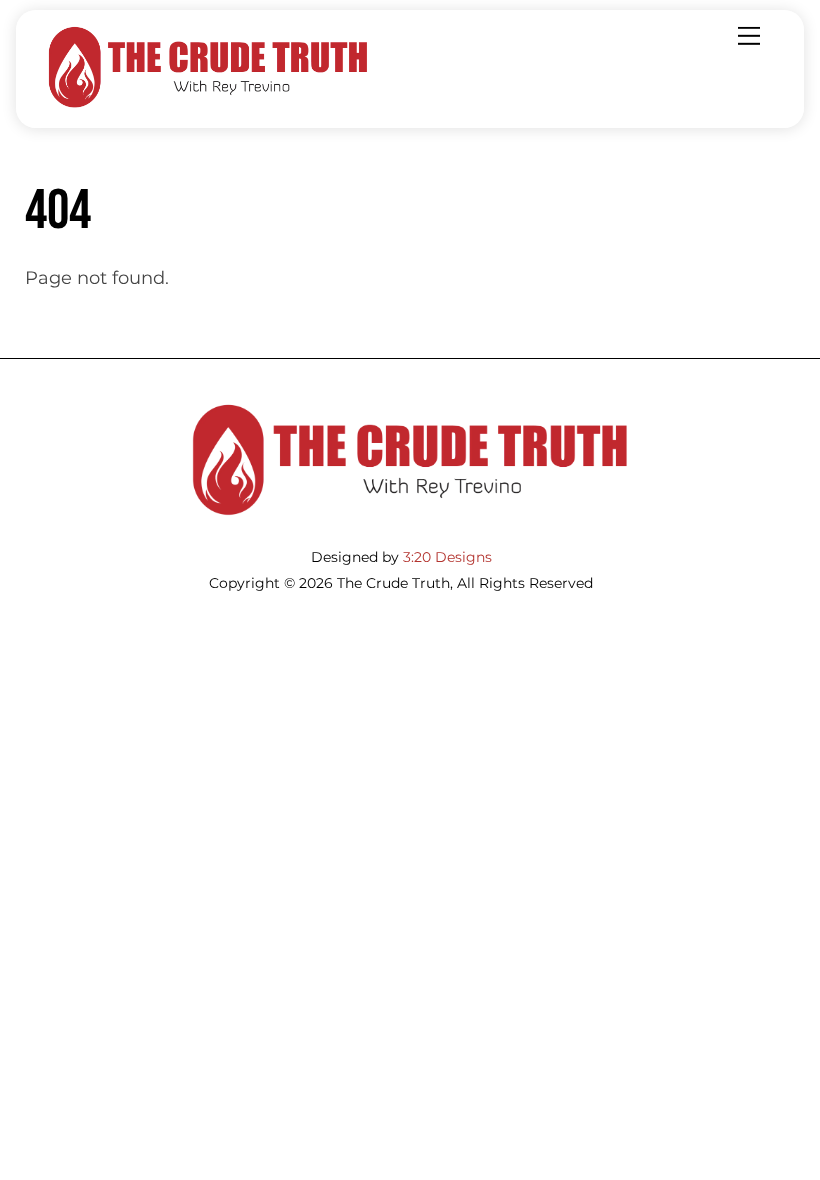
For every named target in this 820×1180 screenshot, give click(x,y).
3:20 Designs (447, 557)
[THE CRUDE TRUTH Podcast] (208, 103)
